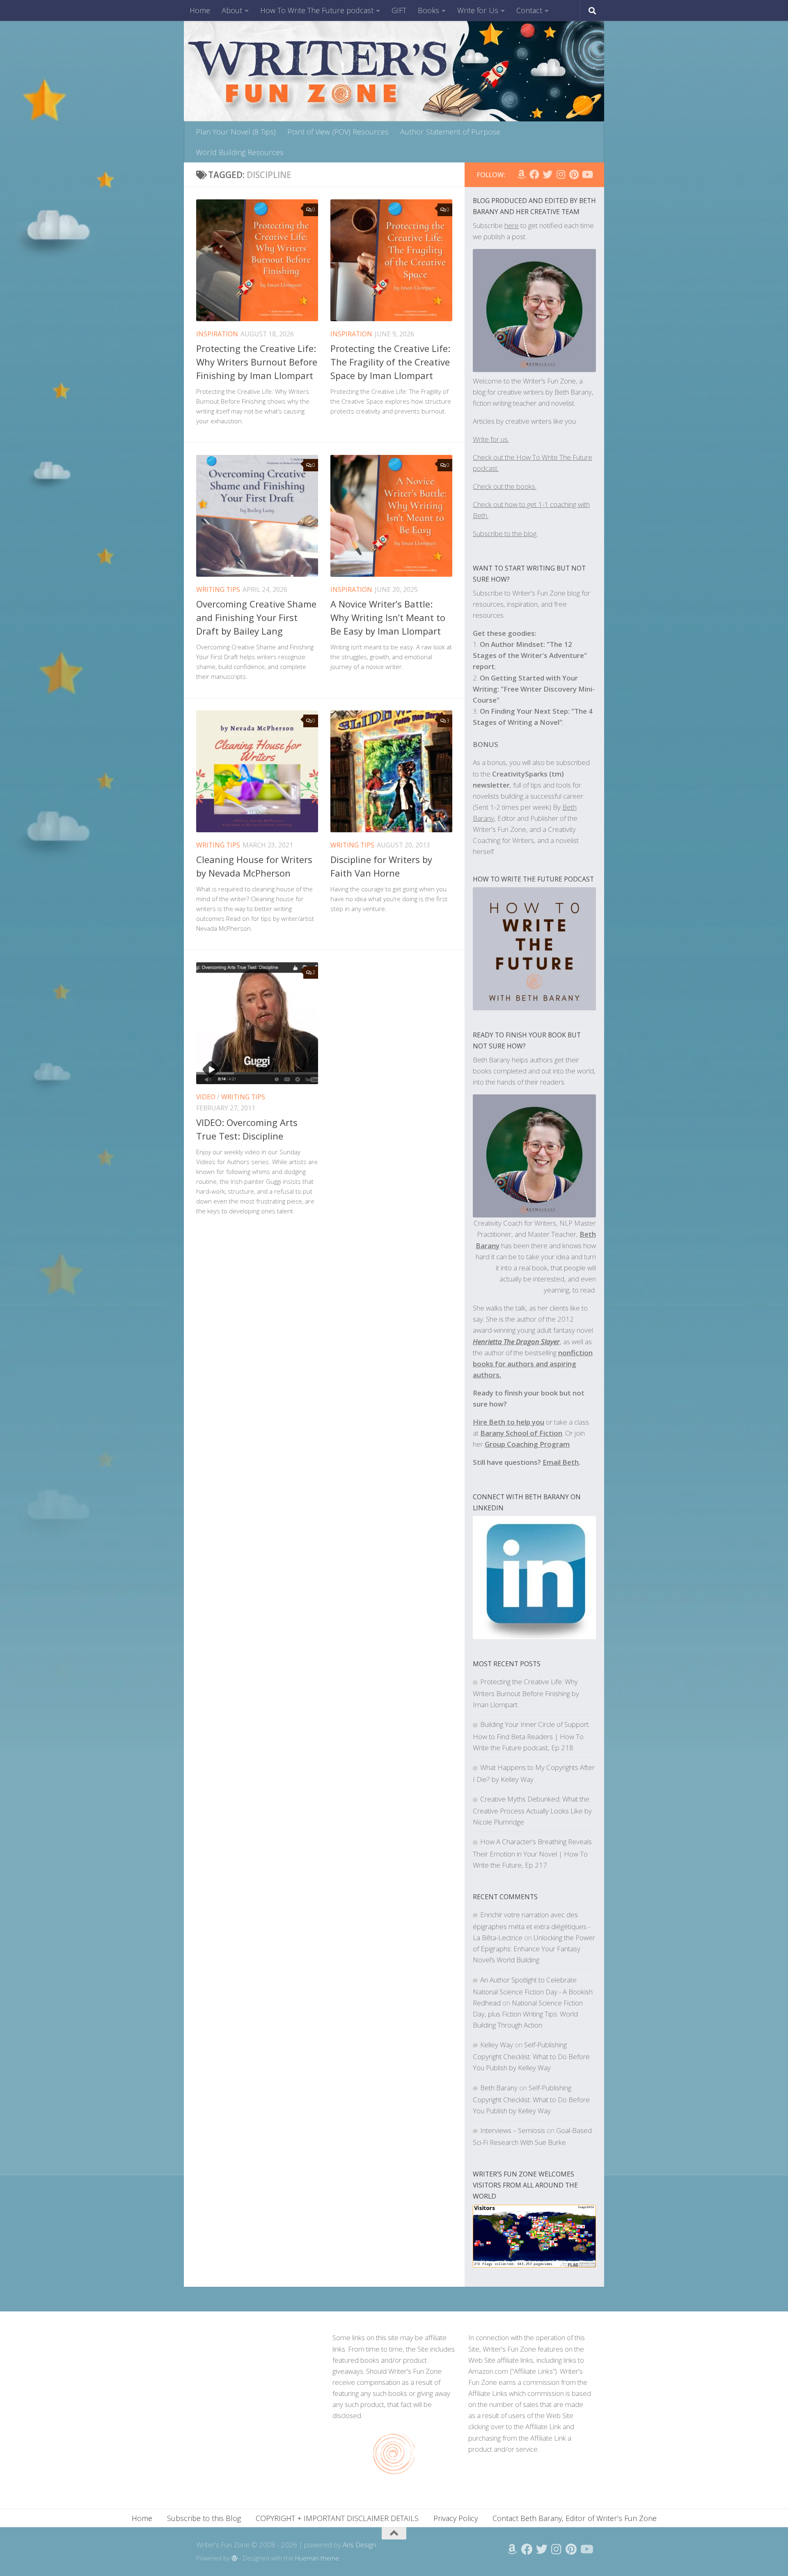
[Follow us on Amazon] (521, 174)
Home (200, 10)
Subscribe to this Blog (204, 2518)
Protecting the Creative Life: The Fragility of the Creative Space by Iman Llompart (390, 362)
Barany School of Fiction (521, 1433)
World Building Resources (240, 152)
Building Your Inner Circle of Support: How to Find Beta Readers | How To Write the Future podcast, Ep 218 (531, 1736)
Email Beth (561, 1462)
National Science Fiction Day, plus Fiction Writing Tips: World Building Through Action (528, 2014)
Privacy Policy (456, 2518)
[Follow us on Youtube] (587, 174)
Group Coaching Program (527, 1444)
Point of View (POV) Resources (338, 132)
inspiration (217, 334)
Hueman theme (317, 2558)
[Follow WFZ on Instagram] (561, 174)
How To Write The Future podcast (317, 10)
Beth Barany (499, 2088)
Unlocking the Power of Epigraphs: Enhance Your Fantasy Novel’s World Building (534, 1949)
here (512, 225)
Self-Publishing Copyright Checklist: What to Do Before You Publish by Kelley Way (531, 2056)
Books (428, 10)
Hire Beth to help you (509, 1422)
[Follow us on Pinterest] (574, 174)
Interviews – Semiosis (513, 2130)
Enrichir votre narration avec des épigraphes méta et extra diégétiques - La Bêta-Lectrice (531, 1926)
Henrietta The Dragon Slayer (516, 1342)
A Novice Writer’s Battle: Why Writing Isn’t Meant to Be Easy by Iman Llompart (388, 617)
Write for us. (491, 439)
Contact (529, 10)
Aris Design (359, 2545)
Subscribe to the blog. (505, 533)
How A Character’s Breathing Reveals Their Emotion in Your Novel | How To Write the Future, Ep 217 (532, 1853)
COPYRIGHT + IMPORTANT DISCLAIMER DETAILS (337, 2518)
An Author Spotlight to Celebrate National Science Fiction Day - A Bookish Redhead (533, 1991)
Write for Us (478, 10)
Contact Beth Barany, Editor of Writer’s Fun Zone (575, 2518)
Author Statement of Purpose (450, 132)
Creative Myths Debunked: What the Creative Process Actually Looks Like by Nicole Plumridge (532, 1810)
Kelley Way (497, 2045)
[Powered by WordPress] (235, 2559)
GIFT (399, 10)
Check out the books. (505, 486)
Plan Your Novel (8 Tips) (236, 132)
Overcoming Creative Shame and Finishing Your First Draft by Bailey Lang (256, 617)
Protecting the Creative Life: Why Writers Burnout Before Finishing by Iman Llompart (257, 362)
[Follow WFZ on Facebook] (534, 174)
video (206, 1097)
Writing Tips (218, 589)
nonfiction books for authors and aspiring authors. (533, 1364)
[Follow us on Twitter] (547, 174)
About (232, 10)
